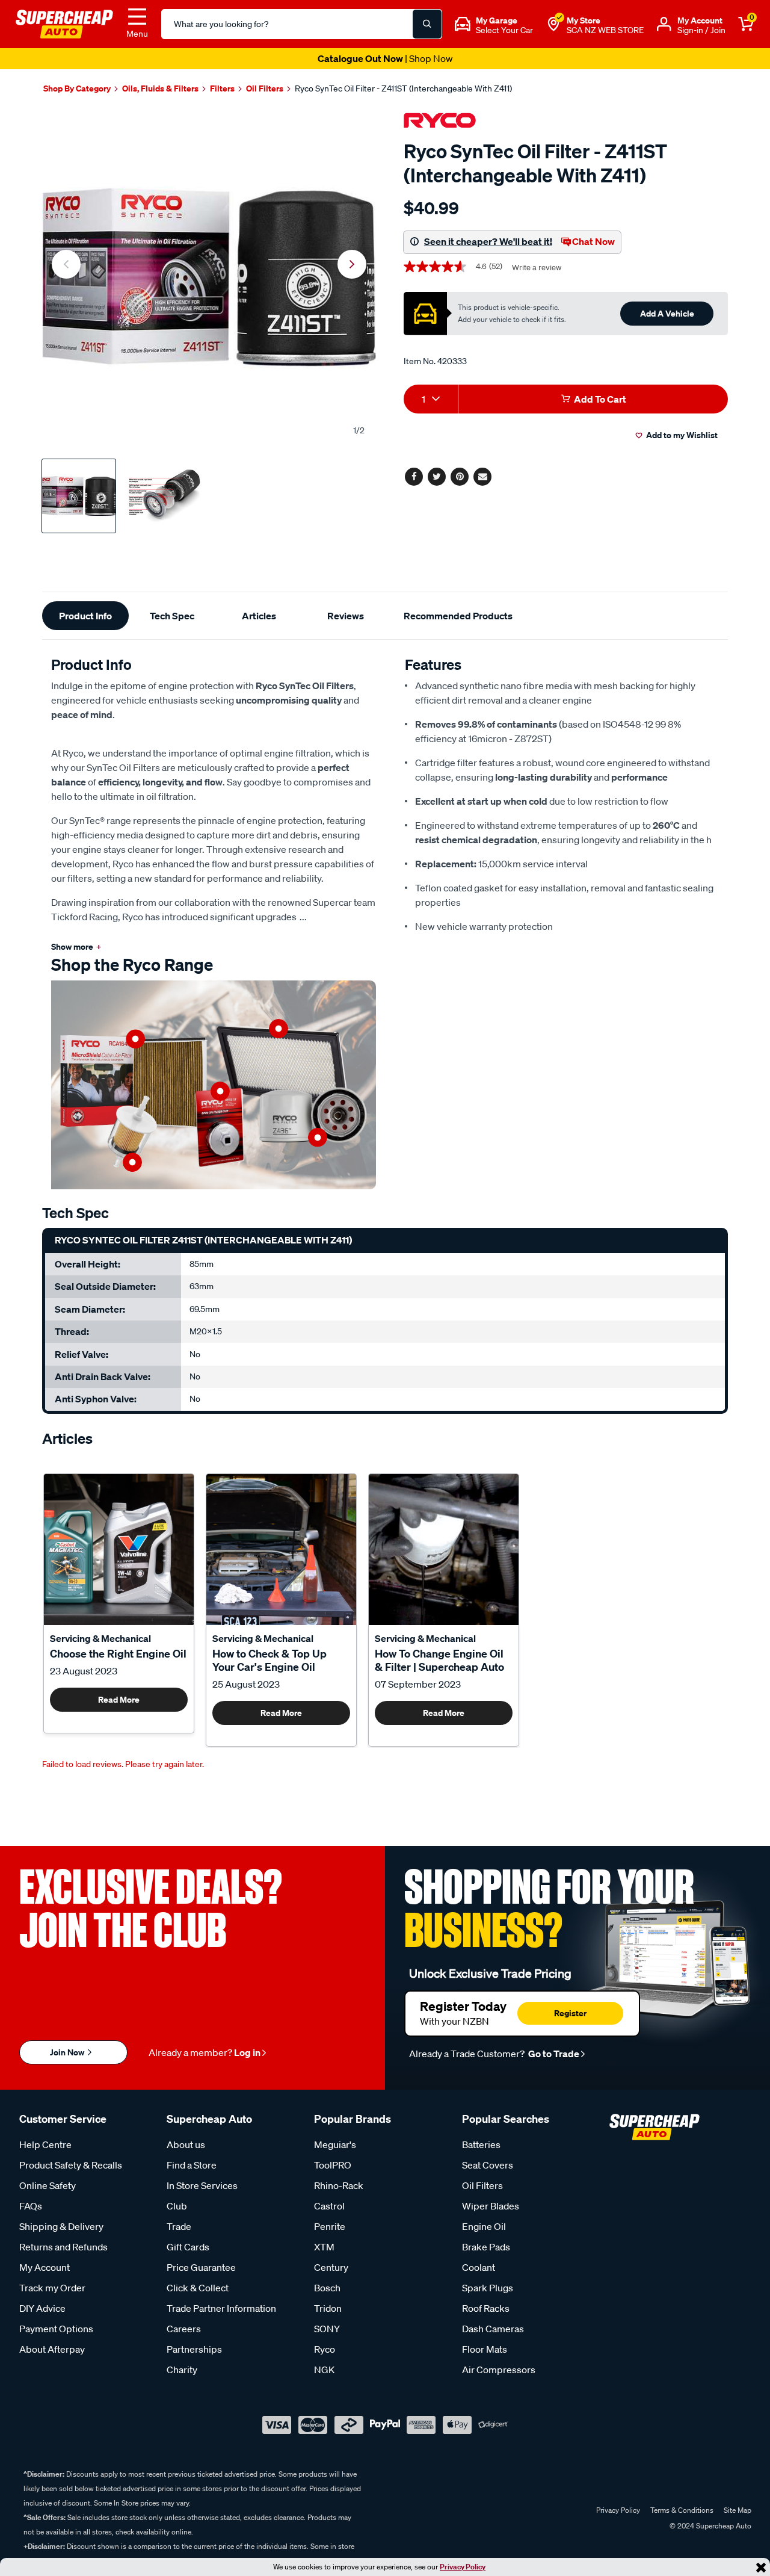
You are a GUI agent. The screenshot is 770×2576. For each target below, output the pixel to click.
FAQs (31, 2206)
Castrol (329, 2206)
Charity (182, 2370)
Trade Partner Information (221, 2308)
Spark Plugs (488, 2288)
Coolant (479, 2267)
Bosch (327, 2288)
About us (186, 2144)
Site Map (738, 2510)
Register (570, 2013)
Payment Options (56, 2329)
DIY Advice (42, 2308)
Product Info (85, 616)
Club (177, 2206)
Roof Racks (486, 2308)
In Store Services (202, 2185)
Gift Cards (188, 2247)
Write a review (537, 268)
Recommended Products (458, 616)
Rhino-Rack (339, 2185)
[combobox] (431, 399)
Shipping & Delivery (61, 2226)
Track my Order (52, 2288)
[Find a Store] (553, 24)
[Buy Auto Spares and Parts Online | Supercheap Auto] (64, 23)
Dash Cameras (493, 2329)
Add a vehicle (667, 313)
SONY (327, 2329)
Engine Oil (484, 2226)
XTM (324, 2247)
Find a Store (192, 2165)
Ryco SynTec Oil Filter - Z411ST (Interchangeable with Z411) (403, 88)
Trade (179, 2226)
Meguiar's (335, 2144)
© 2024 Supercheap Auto (710, 2526)
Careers (184, 2329)
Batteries (481, 2144)
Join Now (68, 2052)
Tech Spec (172, 616)
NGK (324, 2370)
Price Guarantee (201, 2267)
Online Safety (48, 2185)
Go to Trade (553, 2054)
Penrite (330, 2226)
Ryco (325, 2349)
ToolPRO (333, 2165)
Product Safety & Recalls (71, 2165)
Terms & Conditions (682, 2510)
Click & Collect (198, 2288)
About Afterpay (52, 2349)
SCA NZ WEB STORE (605, 30)
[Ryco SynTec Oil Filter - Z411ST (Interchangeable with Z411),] (209, 277)
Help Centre (45, 2144)
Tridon (328, 2308)
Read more (119, 1699)
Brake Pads (486, 2247)
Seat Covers (488, 2165)
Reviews (346, 616)
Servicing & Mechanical (100, 1638)
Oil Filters (482, 2185)
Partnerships (194, 2349)
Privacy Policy (463, 2567)
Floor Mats (485, 2349)
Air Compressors (499, 2370)
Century (331, 2267)
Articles (259, 616)
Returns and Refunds (63, 2247)
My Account (45, 2267)
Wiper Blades (491, 2206)
